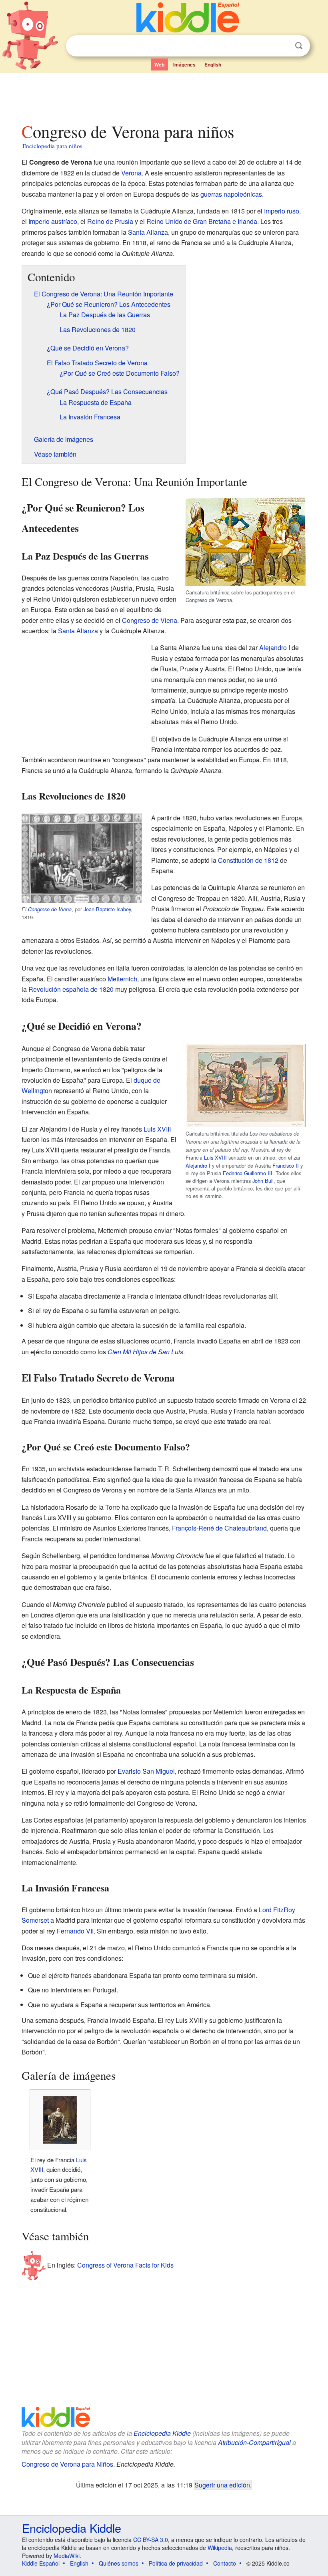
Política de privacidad (176, 2563)
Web (159, 64)
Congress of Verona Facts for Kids (125, 2265)
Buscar (299, 46)
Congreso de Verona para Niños (67, 2464)
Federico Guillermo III (248, 1173)
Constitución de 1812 (248, 860)
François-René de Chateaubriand (219, 1528)
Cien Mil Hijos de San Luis (145, 1352)
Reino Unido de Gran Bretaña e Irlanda (202, 221)
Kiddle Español (41, 2563)
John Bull (263, 1181)
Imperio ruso (282, 211)
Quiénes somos (119, 2563)
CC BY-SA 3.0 (151, 2540)
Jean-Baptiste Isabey (107, 909)
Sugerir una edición (222, 2485)
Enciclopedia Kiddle (162, 2433)
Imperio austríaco (53, 221)
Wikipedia (220, 2548)
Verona (131, 173)
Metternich (122, 979)
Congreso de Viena (150, 620)
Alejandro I (275, 648)
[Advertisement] (164, 96)
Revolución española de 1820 (71, 989)
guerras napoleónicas (231, 194)
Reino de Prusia (110, 221)
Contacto (225, 2563)
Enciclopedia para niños (52, 146)
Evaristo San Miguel (146, 1771)
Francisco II (286, 1165)
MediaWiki (67, 2556)
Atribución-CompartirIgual (254, 2442)
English (213, 64)
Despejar (282, 46)
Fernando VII (75, 1931)
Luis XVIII (215, 1157)
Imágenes (184, 64)
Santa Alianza (148, 232)
